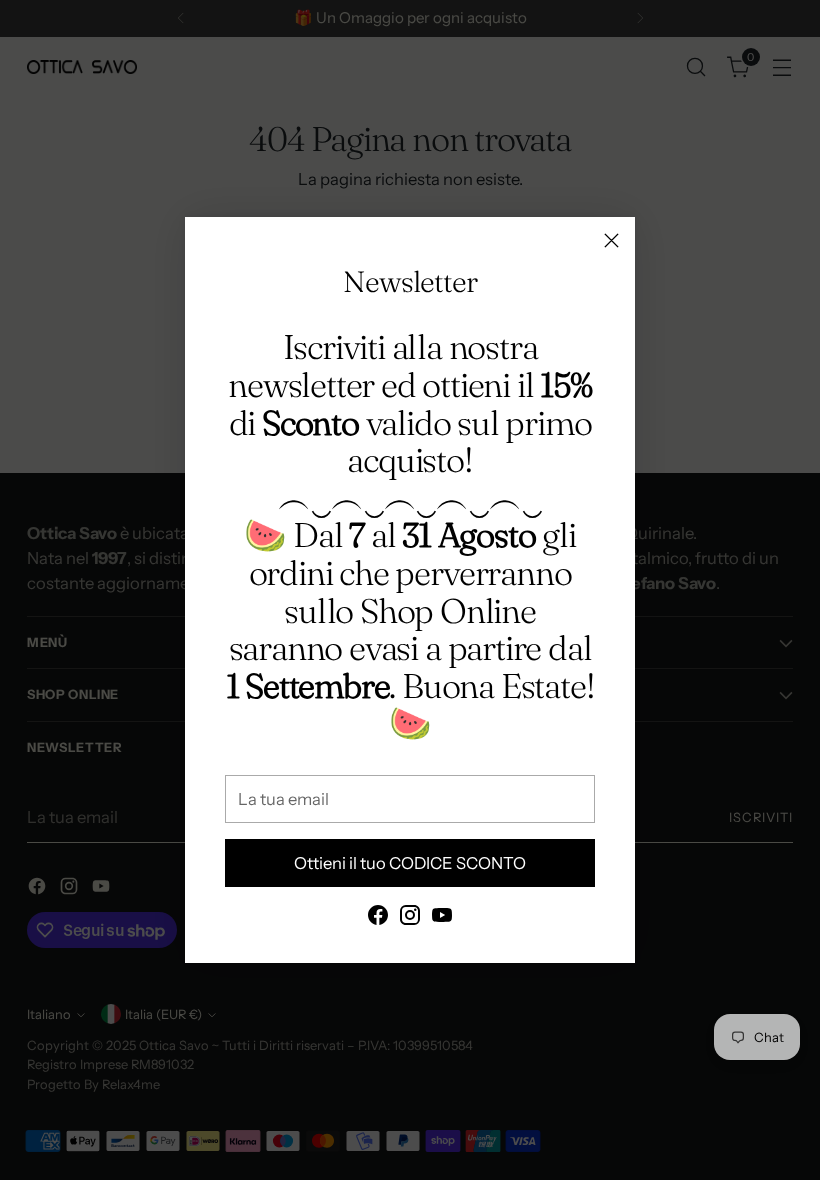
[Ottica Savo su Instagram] (410, 918)
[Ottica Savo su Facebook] (378, 918)
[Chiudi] (611, 240)
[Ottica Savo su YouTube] (442, 918)
